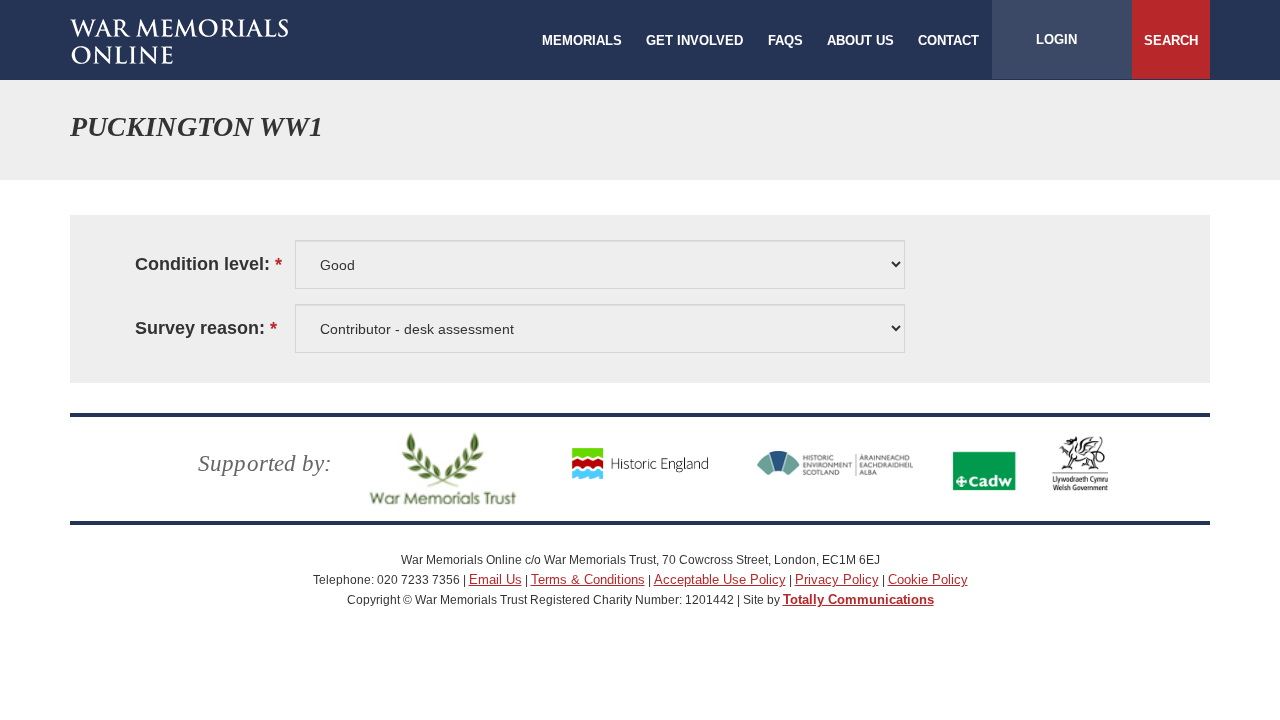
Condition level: (202, 264)
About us (860, 40)
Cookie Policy (928, 579)
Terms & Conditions (588, 579)
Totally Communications (858, 599)
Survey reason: (200, 328)
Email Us (495, 579)
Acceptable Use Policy (720, 579)
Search (1171, 40)
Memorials (582, 40)
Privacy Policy (837, 579)
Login (1056, 39)
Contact (948, 40)
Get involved (694, 40)
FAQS (785, 40)
